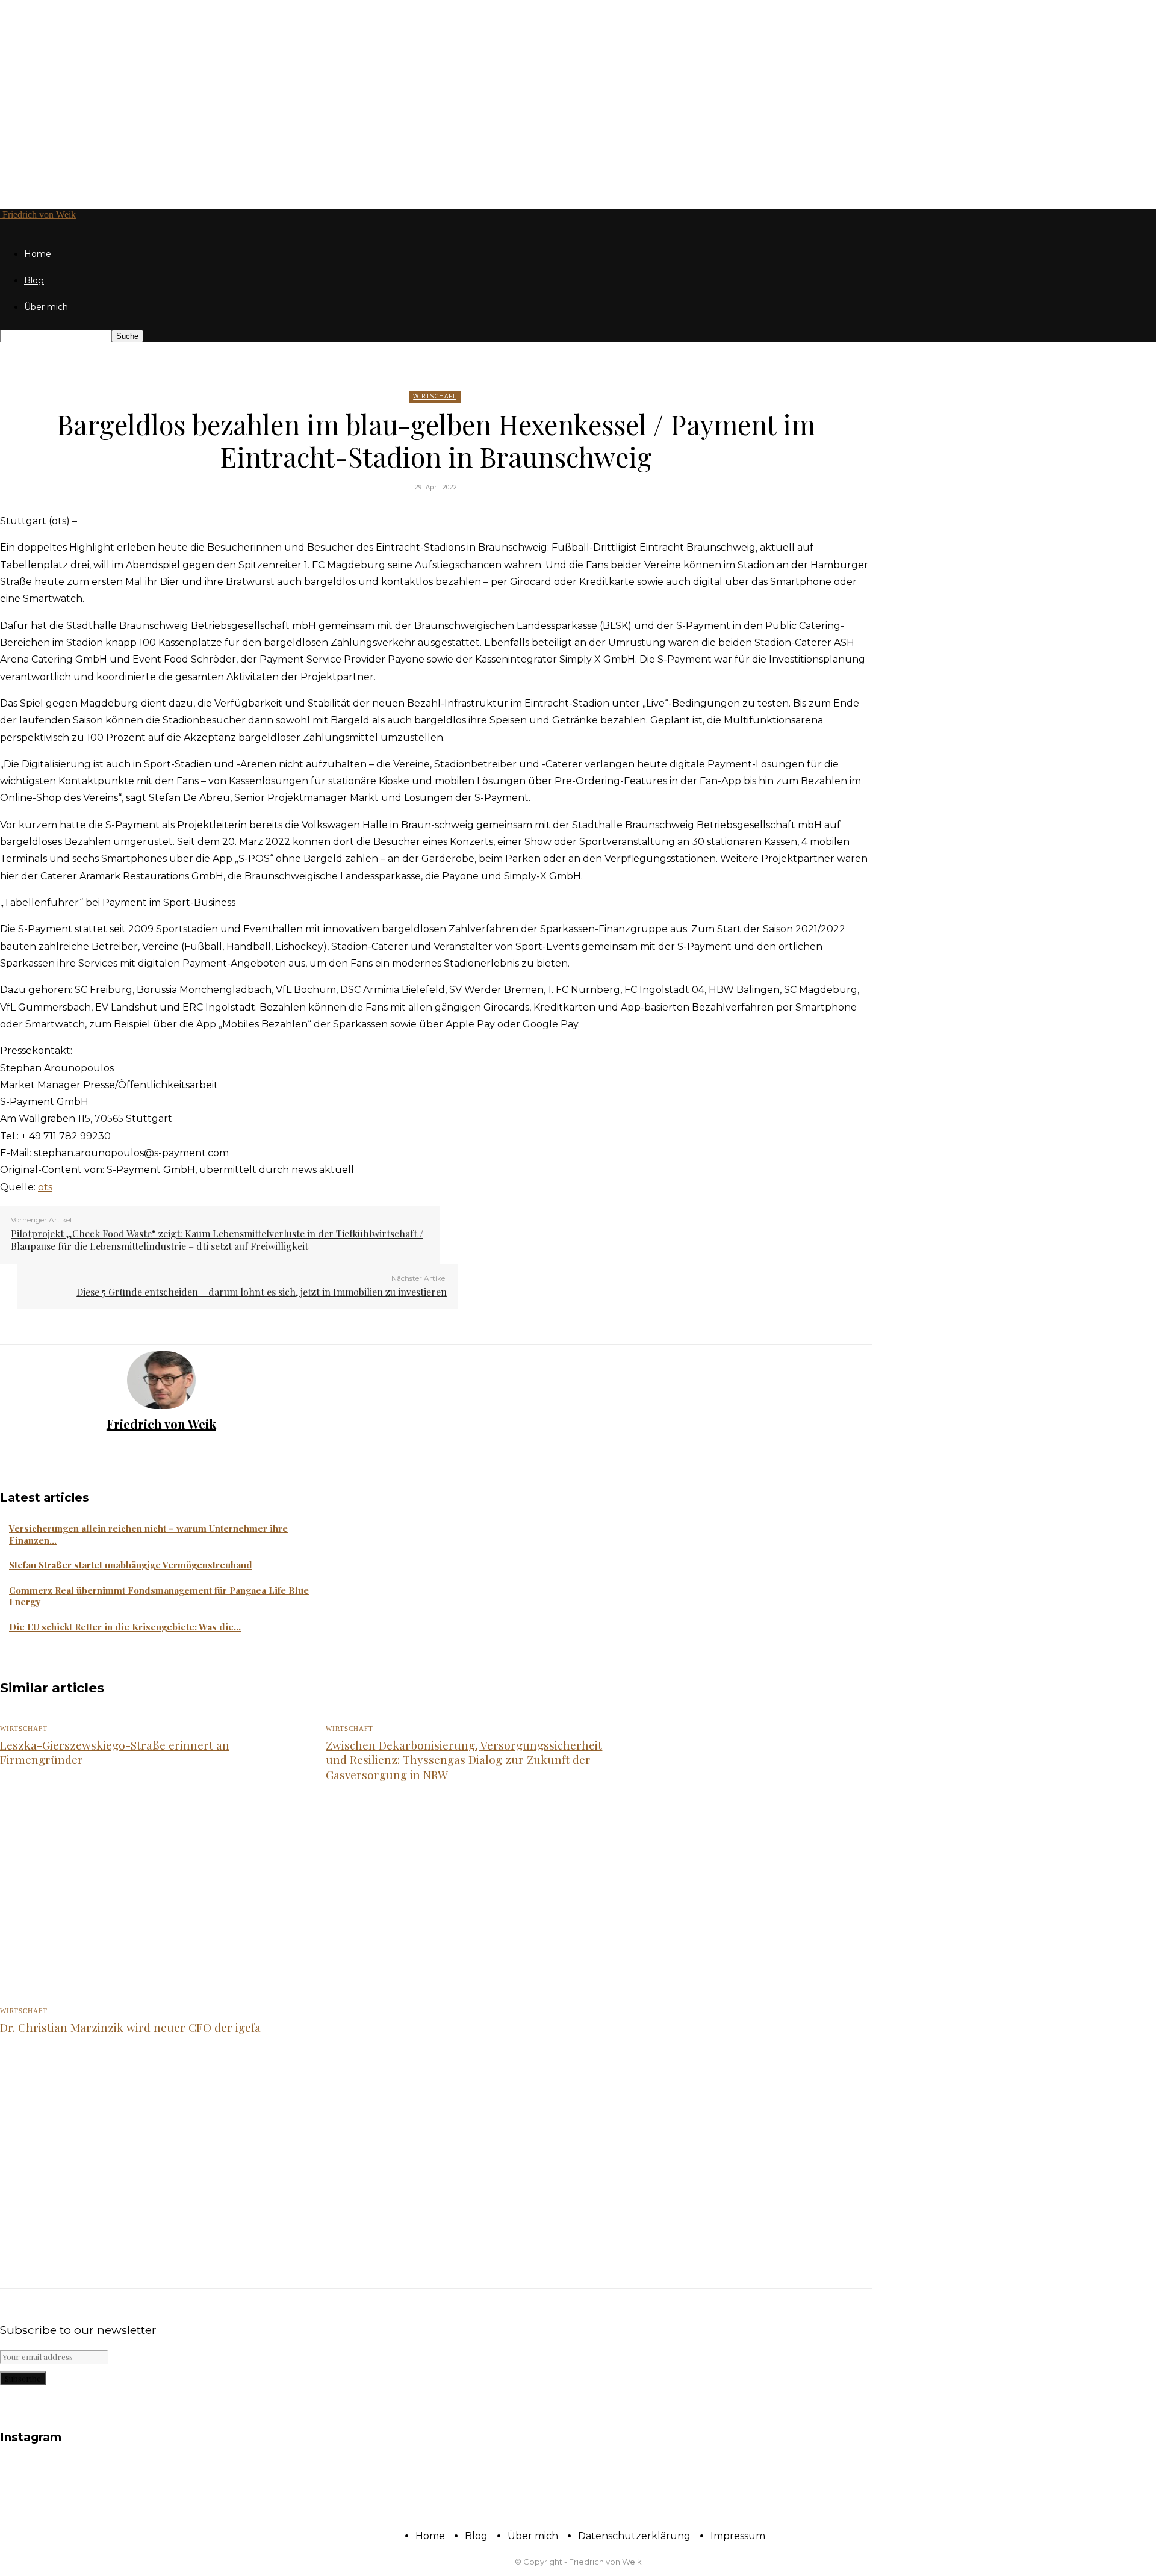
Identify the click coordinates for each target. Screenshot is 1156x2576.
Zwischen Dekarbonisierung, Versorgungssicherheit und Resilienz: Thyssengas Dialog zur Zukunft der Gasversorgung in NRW (464, 1760)
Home (38, 254)
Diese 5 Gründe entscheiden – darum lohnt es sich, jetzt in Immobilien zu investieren (262, 1292)
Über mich (46, 307)
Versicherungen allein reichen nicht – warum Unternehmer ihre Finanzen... (148, 1534)
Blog (34, 280)
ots (45, 1187)
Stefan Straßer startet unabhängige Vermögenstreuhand (131, 1565)
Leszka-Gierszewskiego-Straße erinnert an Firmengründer (115, 1752)
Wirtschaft (434, 396)
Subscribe (23, 2378)
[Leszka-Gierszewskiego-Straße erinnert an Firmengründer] (150, 1896)
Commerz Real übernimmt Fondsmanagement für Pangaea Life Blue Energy (159, 1596)
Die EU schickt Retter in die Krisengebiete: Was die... (125, 1627)
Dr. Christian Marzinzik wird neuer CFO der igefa (130, 2027)
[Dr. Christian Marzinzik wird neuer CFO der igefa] (150, 2149)
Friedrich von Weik (161, 1424)
